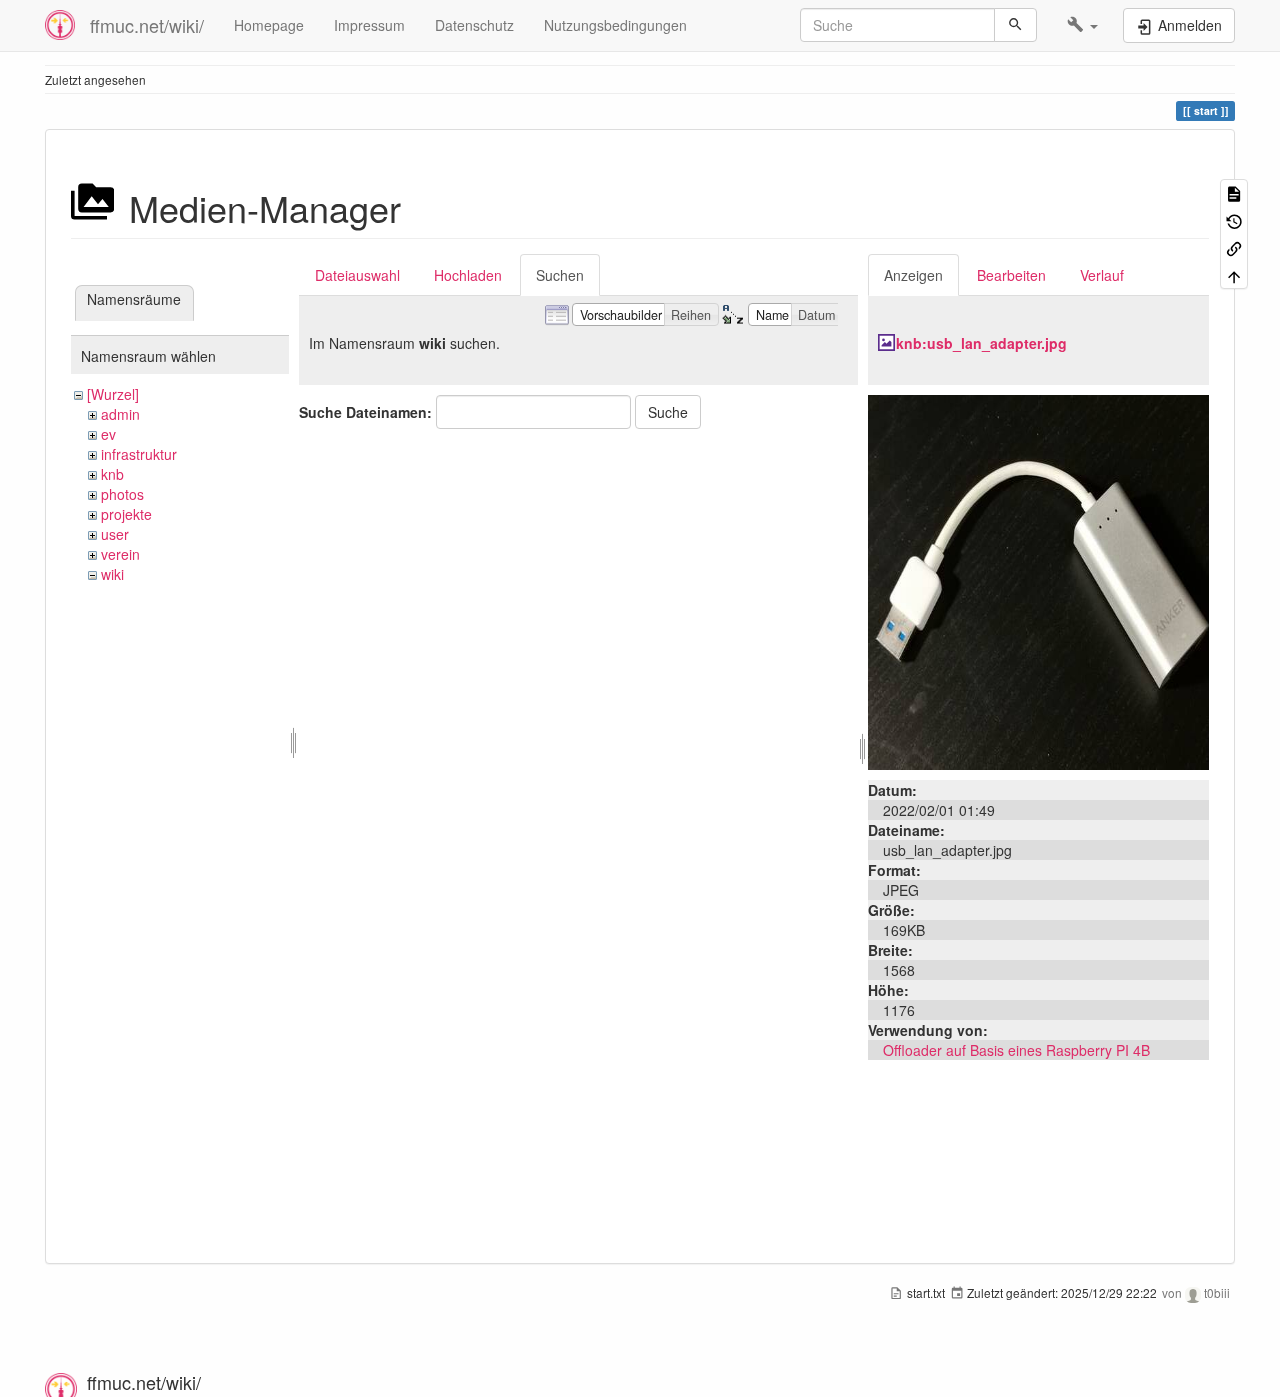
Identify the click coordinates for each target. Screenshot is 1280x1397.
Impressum (369, 25)
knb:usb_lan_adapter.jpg (981, 343)
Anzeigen (913, 275)
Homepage (269, 25)
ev (108, 434)
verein (120, 554)
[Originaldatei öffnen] (1038, 580)
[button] (1082, 25)
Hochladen (468, 275)
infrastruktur (139, 454)
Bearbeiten (1011, 275)
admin (120, 414)
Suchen (560, 275)
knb (112, 474)
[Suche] (1015, 25)
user (115, 534)
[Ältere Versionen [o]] (1234, 219)
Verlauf (1102, 275)
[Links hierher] (1234, 247)
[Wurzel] (113, 394)
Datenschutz (474, 25)
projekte (126, 514)
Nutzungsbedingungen (615, 25)
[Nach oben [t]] (1234, 274)
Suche (668, 412)
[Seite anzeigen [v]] (1234, 192)
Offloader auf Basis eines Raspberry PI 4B (1016, 1050)
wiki (112, 574)
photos (122, 494)
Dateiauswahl (357, 275)
